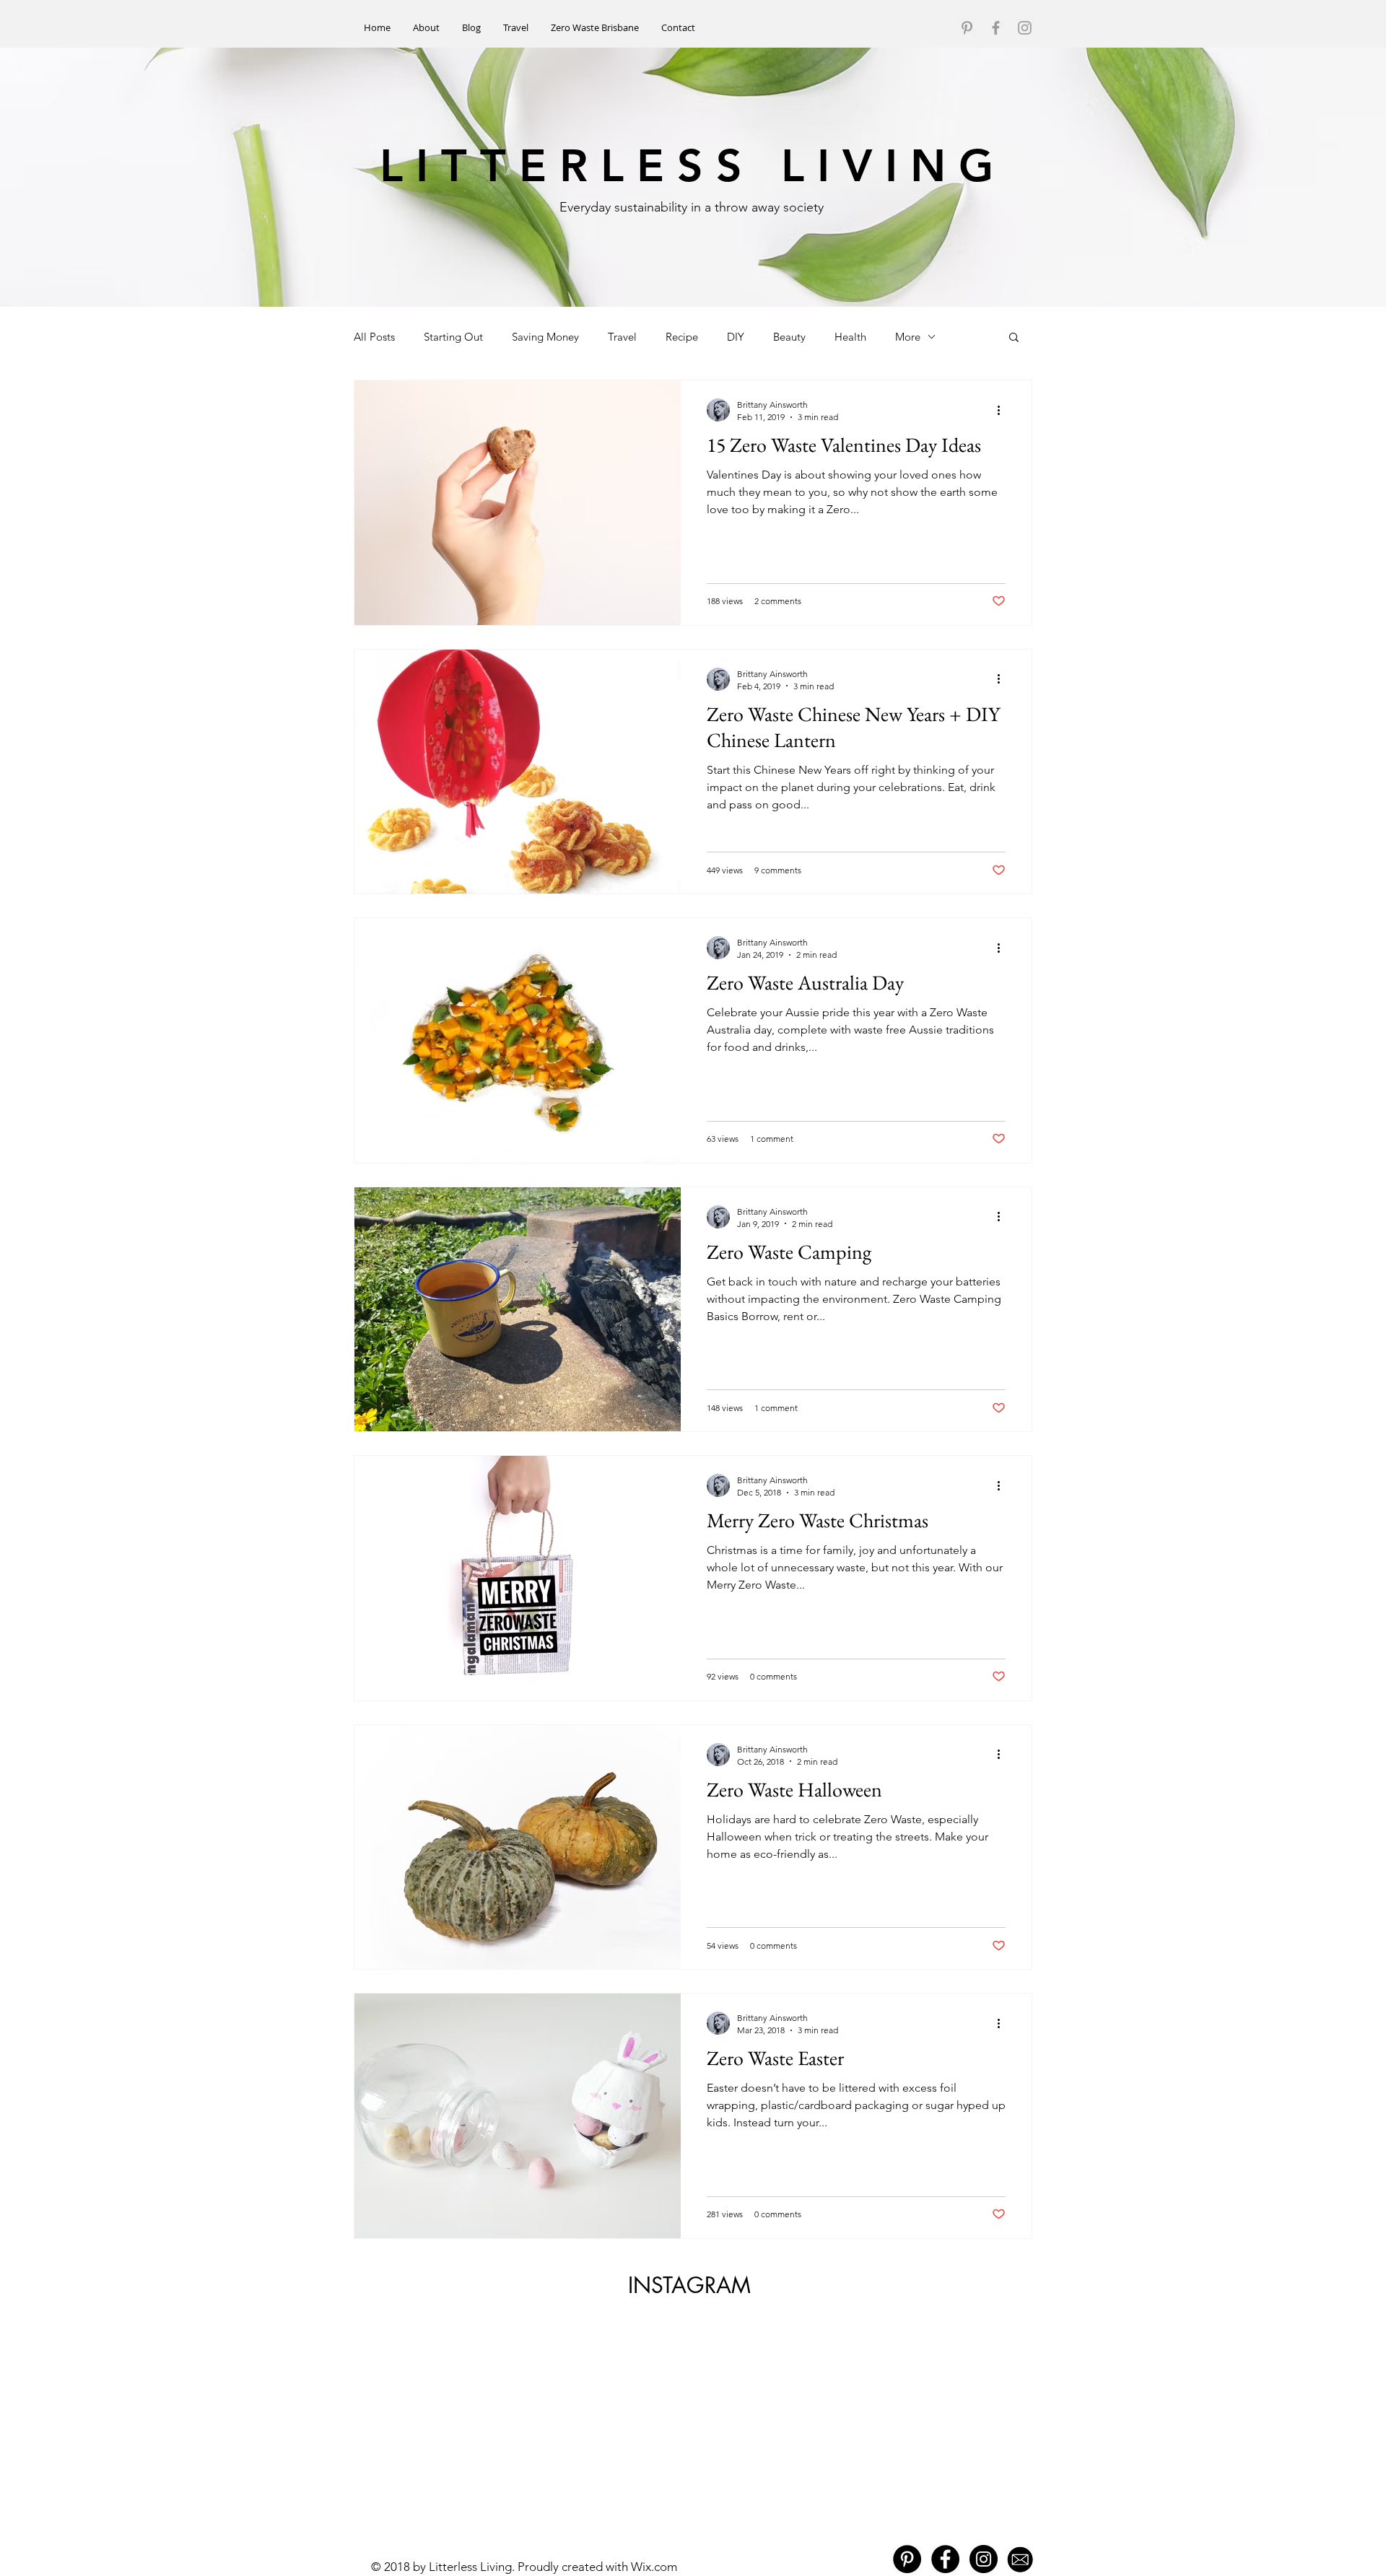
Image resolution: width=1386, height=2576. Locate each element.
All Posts (374, 337)
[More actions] (1003, 410)
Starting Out (453, 337)
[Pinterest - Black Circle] (907, 2559)
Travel (622, 337)
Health (850, 337)
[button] (1014, 338)
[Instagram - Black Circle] (984, 2559)
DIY (736, 337)
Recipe (682, 337)
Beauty (789, 337)
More (908, 337)
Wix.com (654, 2567)
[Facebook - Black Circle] (945, 2559)
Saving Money (545, 337)
